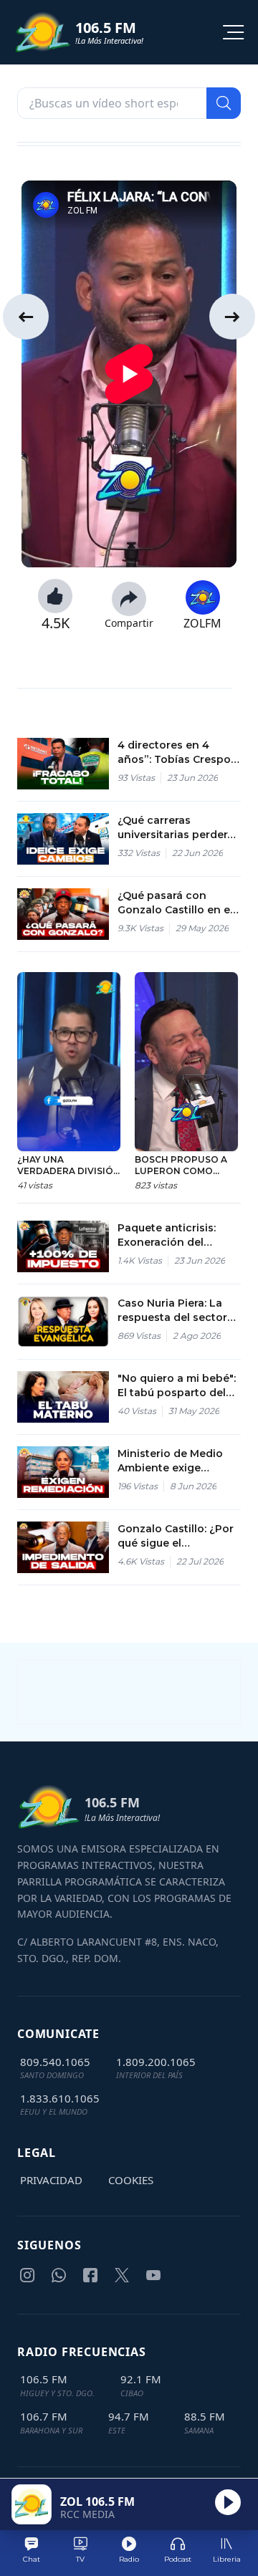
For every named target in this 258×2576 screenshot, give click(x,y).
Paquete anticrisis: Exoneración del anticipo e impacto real (168, 1235)
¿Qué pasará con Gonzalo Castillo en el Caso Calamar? (175, 903)
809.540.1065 (55, 2062)
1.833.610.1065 (60, 2098)
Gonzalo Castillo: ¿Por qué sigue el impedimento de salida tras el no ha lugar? (179, 1536)
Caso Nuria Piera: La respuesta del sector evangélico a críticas (173, 1311)
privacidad (51, 2180)
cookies (131, 2180)
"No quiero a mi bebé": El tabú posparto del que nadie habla (177, 1386)
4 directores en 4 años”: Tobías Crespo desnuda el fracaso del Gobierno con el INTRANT (178, 753)
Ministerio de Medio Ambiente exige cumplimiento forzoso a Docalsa (177, 1461)
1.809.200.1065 (156, 2062)
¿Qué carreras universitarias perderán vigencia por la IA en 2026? (179, 828)
